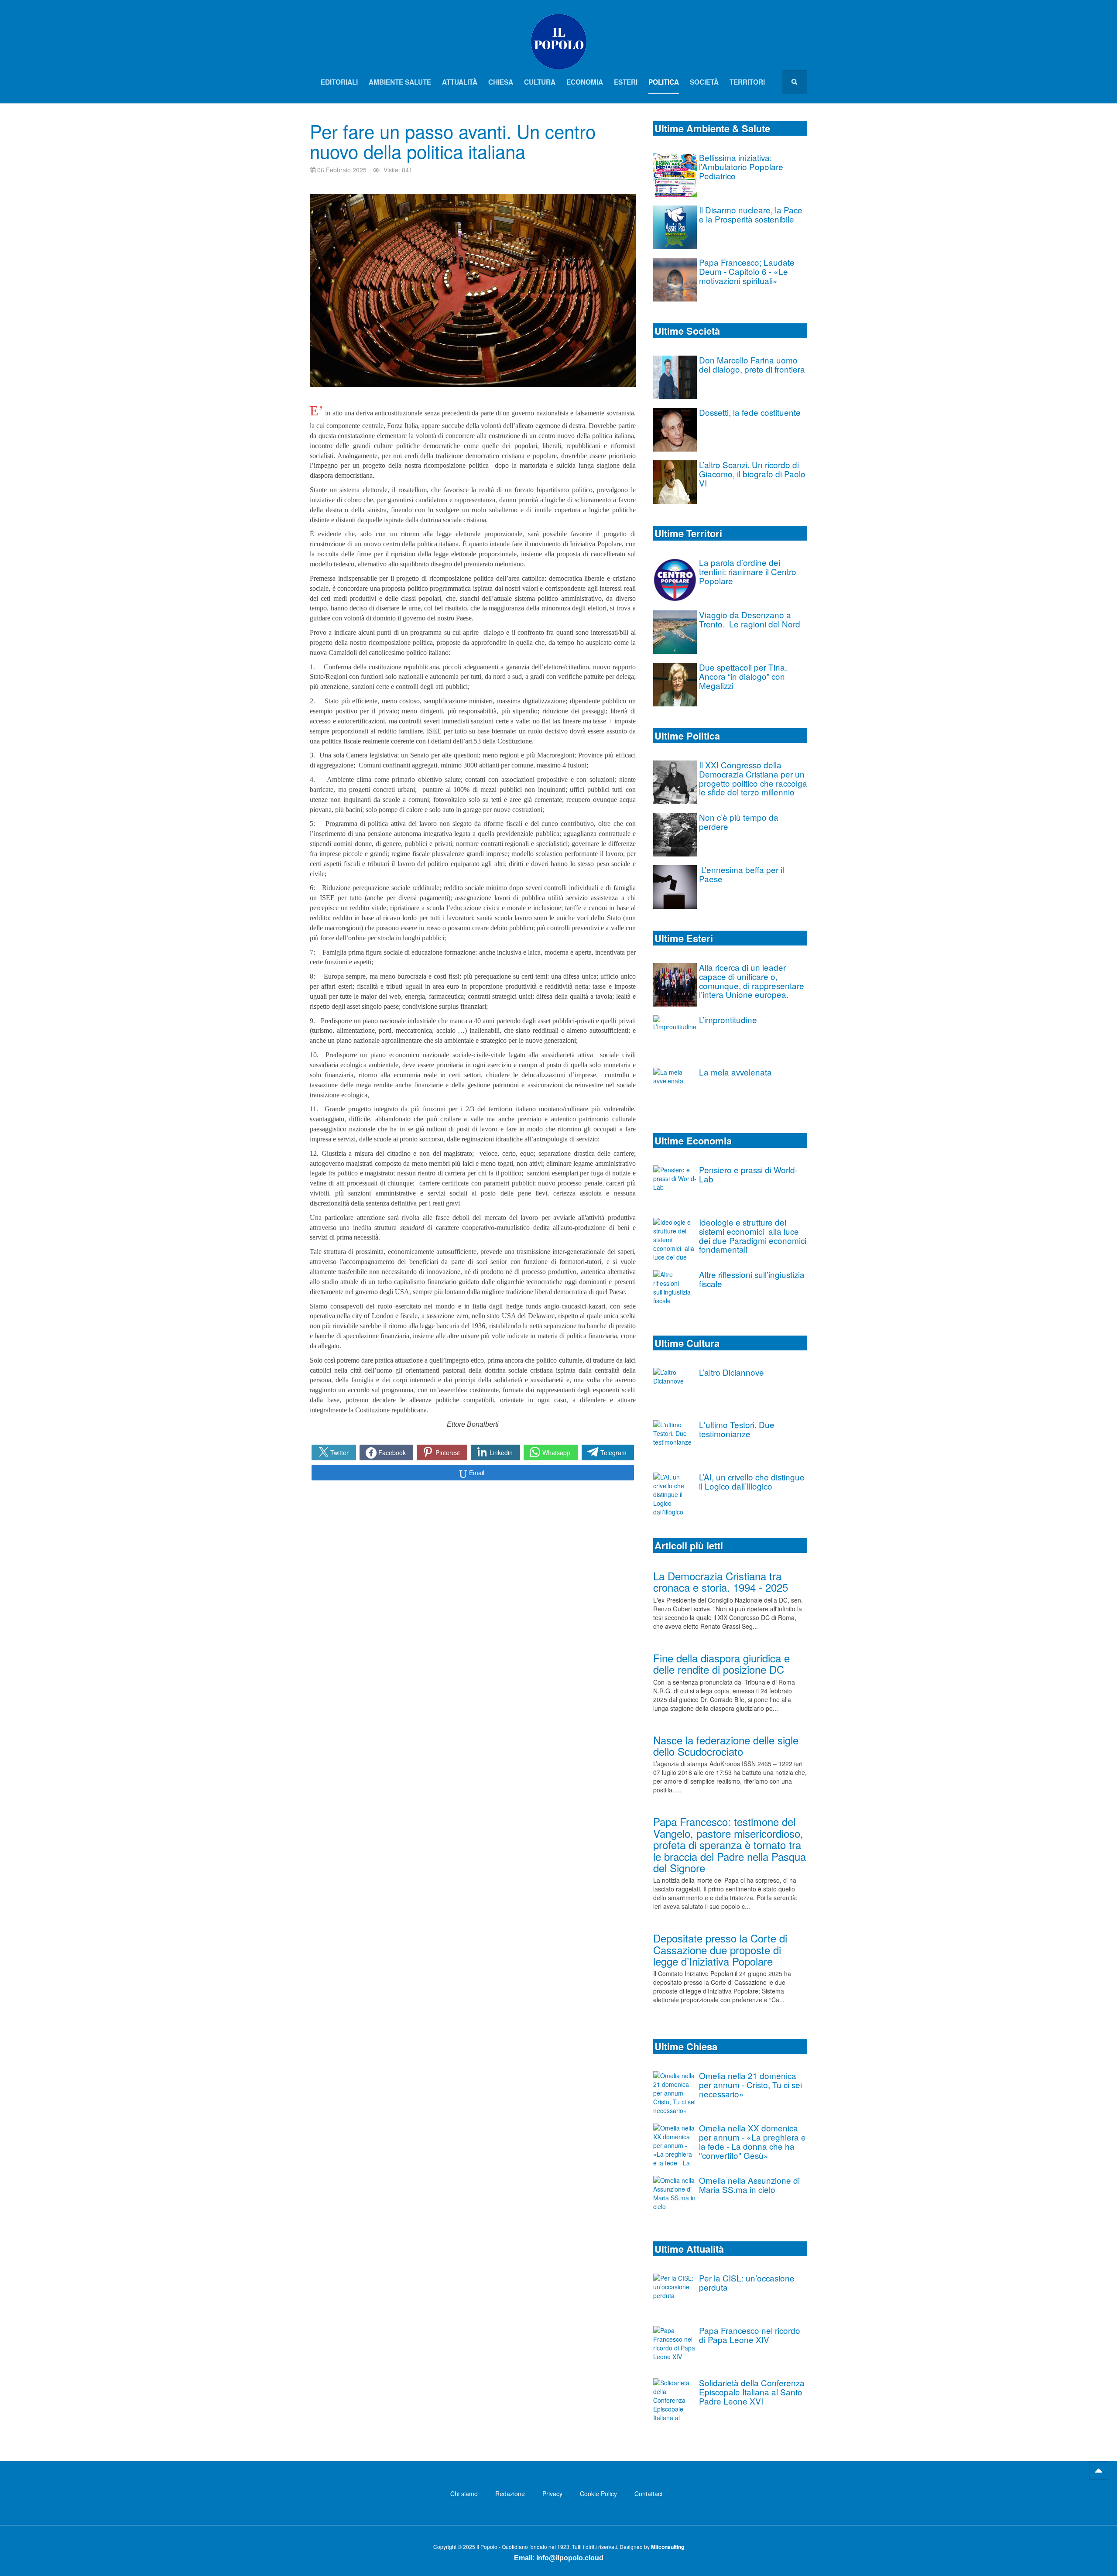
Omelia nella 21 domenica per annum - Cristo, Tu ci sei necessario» (750, 2084)
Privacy (552, 2494)
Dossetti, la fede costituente (750, 412)
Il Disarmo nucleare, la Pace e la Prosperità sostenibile (751, 214)
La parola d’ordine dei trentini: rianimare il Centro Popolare (748, 571)
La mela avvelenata (735, 1072)
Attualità (460, 82)
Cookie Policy (598, 2494)
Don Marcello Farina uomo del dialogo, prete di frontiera (752, 364)
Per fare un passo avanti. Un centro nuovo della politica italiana (453, 141)
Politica (664, 82)
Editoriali (339, 82)
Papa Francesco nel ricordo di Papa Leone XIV (750, 2335)
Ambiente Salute (400, 82)
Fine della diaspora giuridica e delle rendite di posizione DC (721, 1663)
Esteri (626, 82)
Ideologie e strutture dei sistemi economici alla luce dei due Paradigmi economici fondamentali (753, 1235)
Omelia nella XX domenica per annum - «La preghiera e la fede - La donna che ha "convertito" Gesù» (752, 2141)
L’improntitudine (728, 1019)
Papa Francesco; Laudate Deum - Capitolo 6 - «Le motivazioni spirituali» (747, 271)
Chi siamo (464, 2494)
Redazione (510, 2494)
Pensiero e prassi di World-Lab (748, 1174)
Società (704, 82)
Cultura (540, 82)
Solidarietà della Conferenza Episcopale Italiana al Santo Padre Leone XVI (752, 2392)
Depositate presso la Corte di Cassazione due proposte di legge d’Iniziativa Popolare (720, 1949)
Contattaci (648, 2494)
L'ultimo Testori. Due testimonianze (737, 1429)
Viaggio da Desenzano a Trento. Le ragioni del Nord (750, 619)
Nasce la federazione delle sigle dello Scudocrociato (726, 1745)
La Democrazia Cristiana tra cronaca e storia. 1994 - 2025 (721, 1581)
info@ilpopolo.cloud (570, 2558)
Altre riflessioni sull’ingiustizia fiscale (752, 1279)
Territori (747, 82)
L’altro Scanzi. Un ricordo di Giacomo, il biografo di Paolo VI (752, 474)
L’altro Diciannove (732, 1372)
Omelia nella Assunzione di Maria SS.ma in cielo (749, 2185)
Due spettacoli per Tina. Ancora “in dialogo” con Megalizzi (743, 676)
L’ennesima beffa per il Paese (742, 874)
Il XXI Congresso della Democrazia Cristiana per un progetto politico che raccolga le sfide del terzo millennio (753, 778)
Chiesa (501, 82)
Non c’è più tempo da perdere (739, 822)
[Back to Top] (1099, 2470)
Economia (585, 82)
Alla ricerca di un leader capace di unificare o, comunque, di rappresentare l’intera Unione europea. (752, 981)
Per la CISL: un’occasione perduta (747, 2282)
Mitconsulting (668, 2547)
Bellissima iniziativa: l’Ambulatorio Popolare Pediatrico (741, 166)
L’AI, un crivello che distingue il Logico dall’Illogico (752, 1481)
